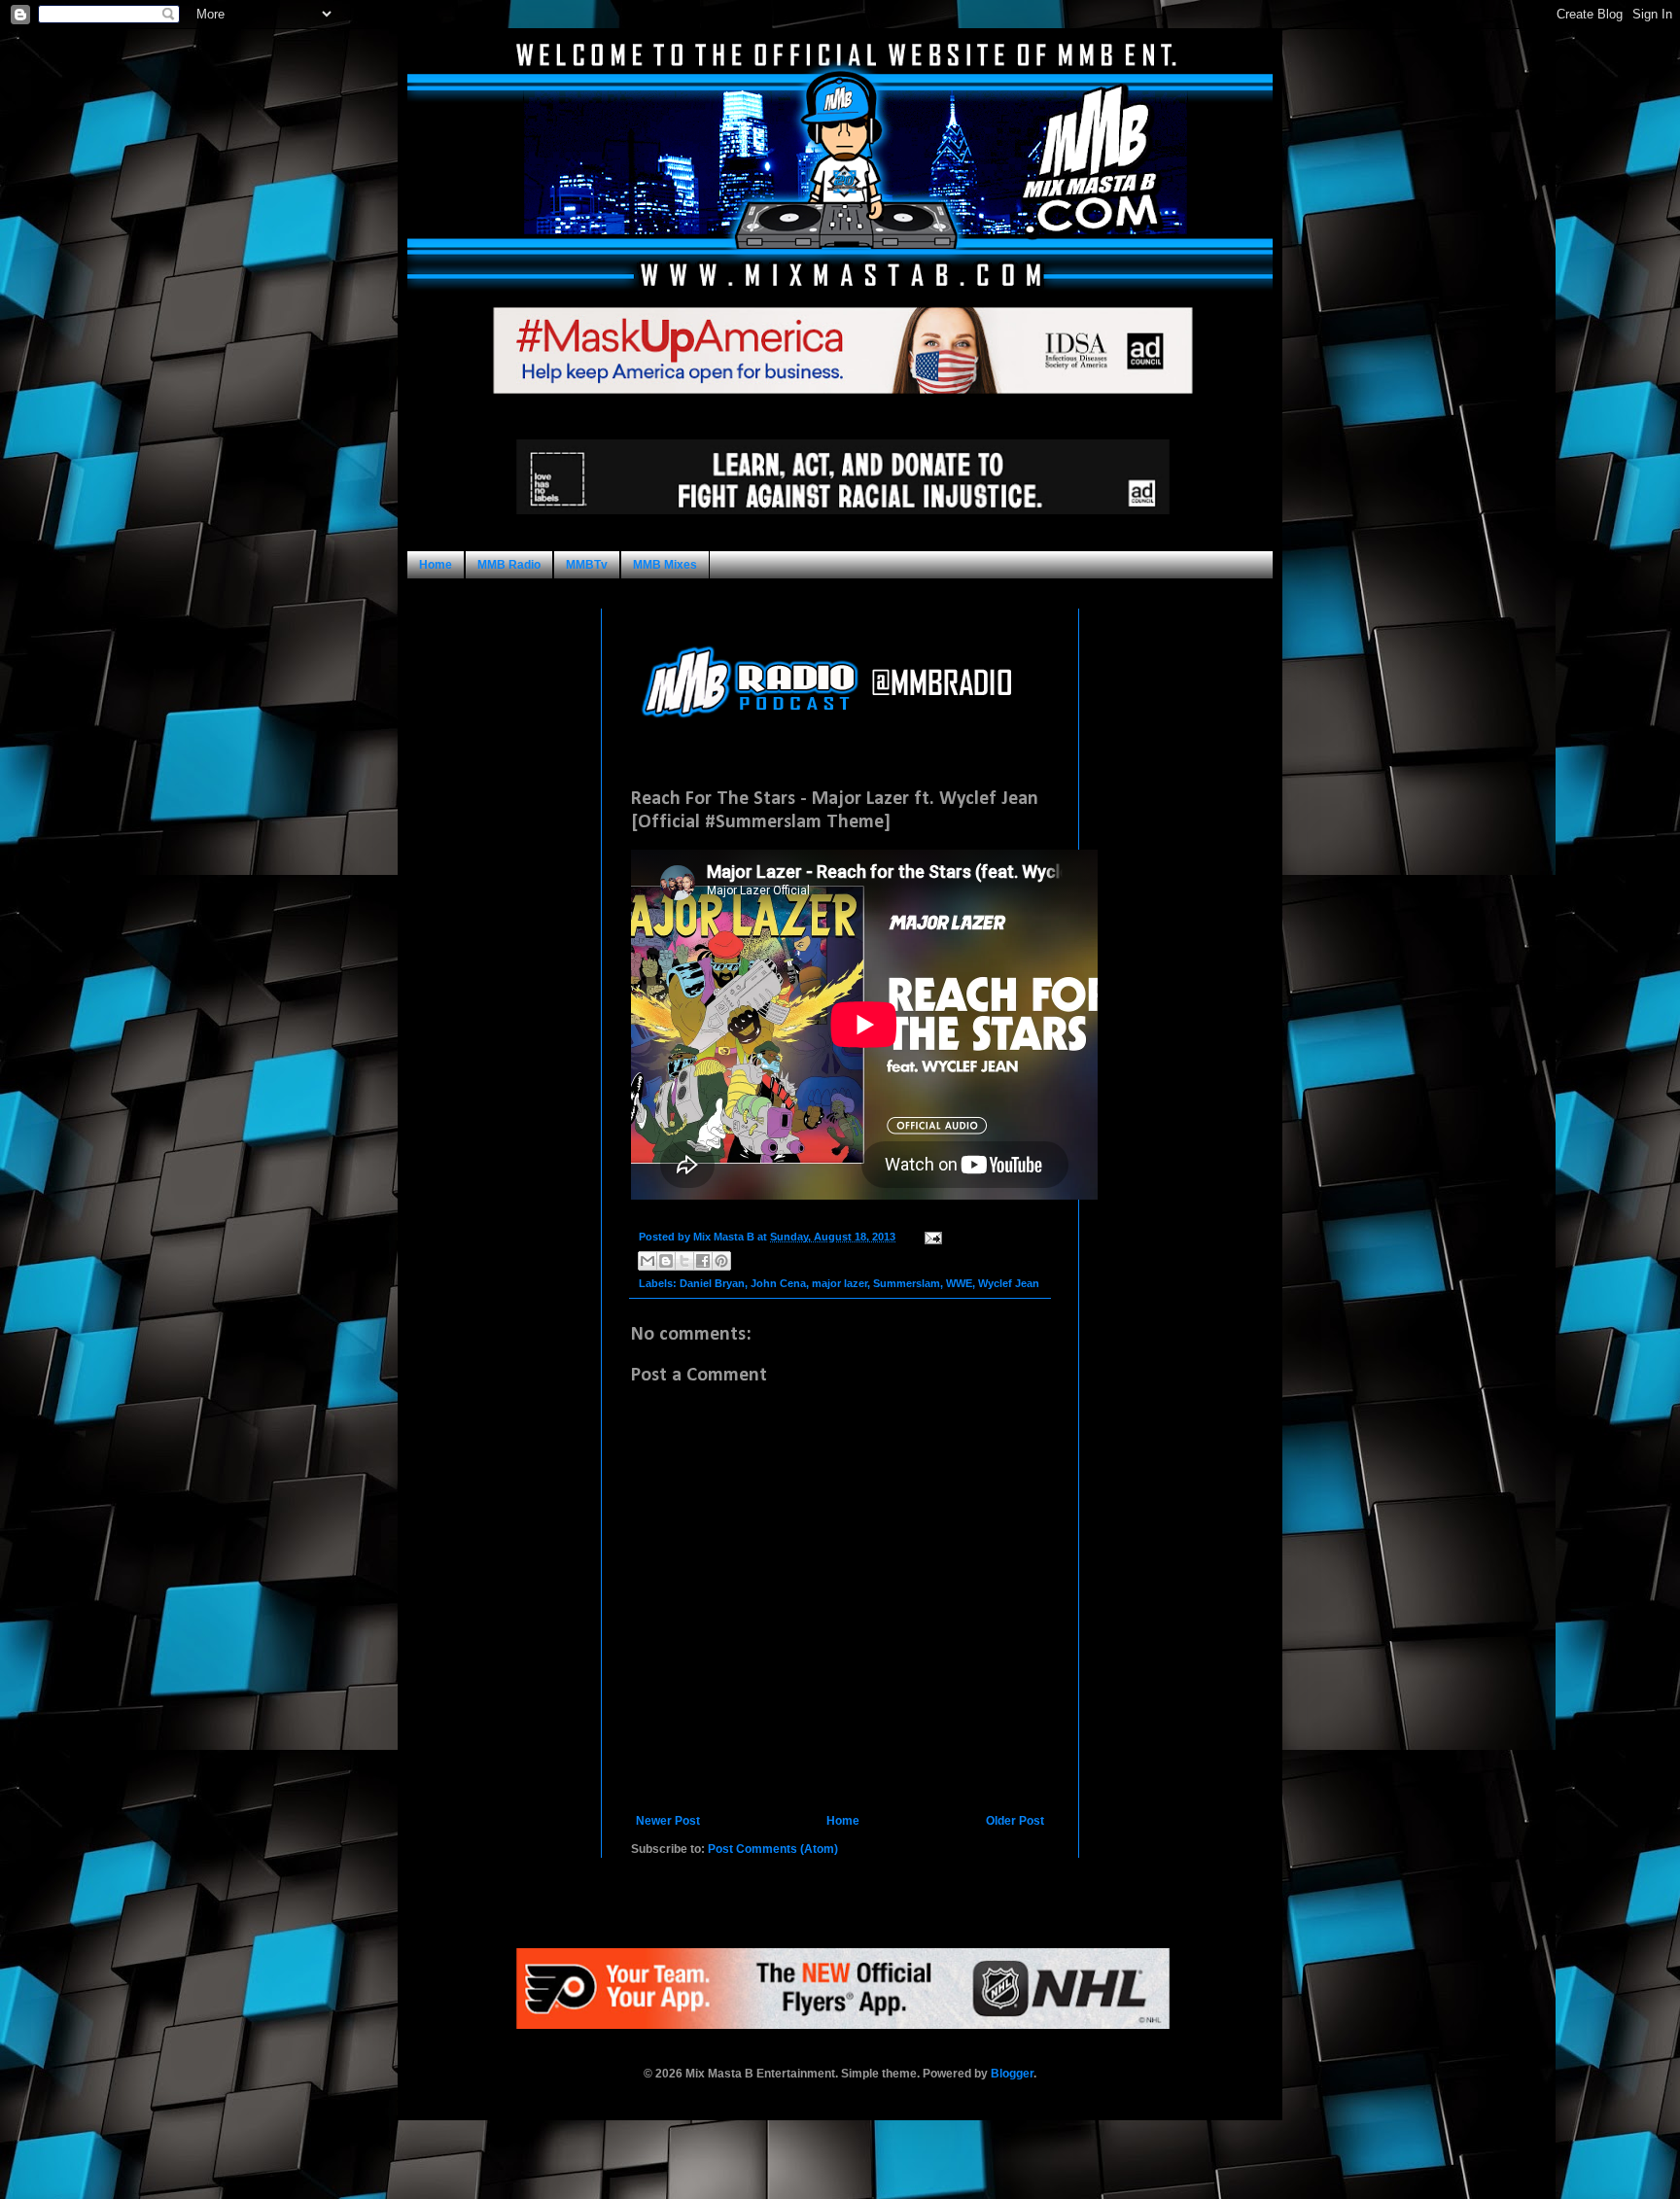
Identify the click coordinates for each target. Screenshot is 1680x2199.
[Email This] (647, 1261)
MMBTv (587, 565)
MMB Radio (509, 565)
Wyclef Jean (1009, 1283)
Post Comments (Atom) (773, 1849)
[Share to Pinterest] (721, 1261)
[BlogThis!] (666, 1261)
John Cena (778, 1283)
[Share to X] (684, 1261)
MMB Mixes (665, 565)
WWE (959, 1283)
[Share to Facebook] (703, 1261)
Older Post (1015, 1821)
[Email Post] (931, 1237)
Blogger (1012, 2074)
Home (436, 565)
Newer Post (668, 1821)
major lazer (840, 1283)
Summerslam (907, 1283)
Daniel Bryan (712, 1283)
